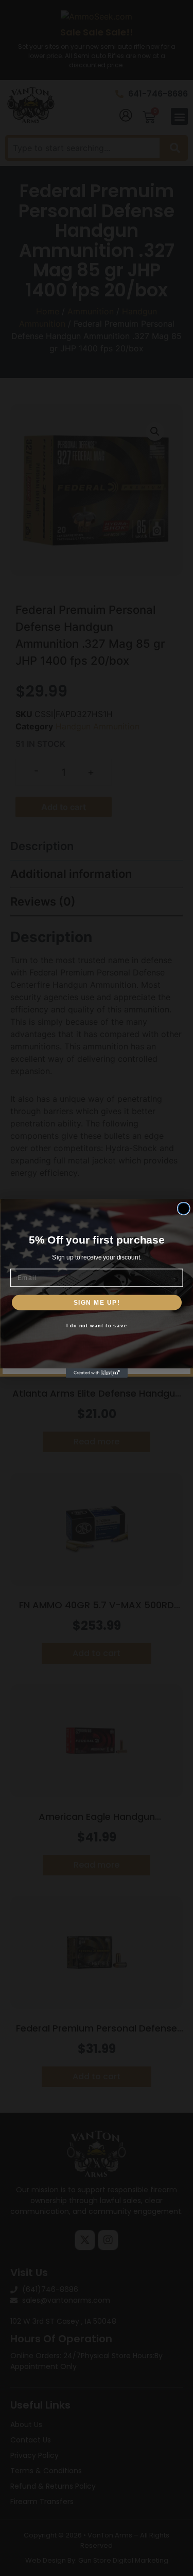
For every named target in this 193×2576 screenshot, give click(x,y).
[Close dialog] (183, 1208)
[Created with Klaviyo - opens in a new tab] (97, 1373)
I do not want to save (97, 1325)
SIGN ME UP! (97, 1302)
